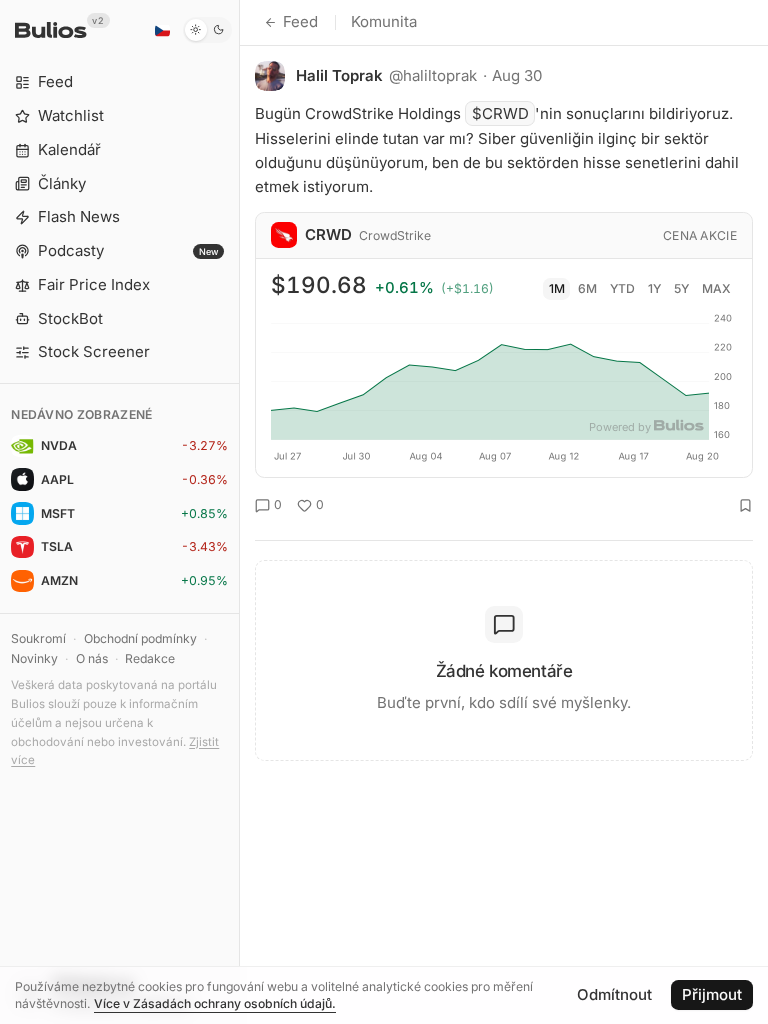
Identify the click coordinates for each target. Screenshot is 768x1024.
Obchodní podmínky (140, 638)
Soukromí (38, 638)
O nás (92, 658)
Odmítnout (614, 994)
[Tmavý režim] (207, 30)
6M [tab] (587, 288)
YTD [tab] (622, 288)
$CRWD (500, 113)
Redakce (150, 658)
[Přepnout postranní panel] (239, 512)
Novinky (34, 658)
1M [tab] (557, 288)
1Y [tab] (654, 288)
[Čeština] (162, 30)
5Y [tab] (681, 288)
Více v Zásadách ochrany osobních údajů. (215, 1003)
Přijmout (712, 994)
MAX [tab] (716, 288)
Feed (300, 21)
